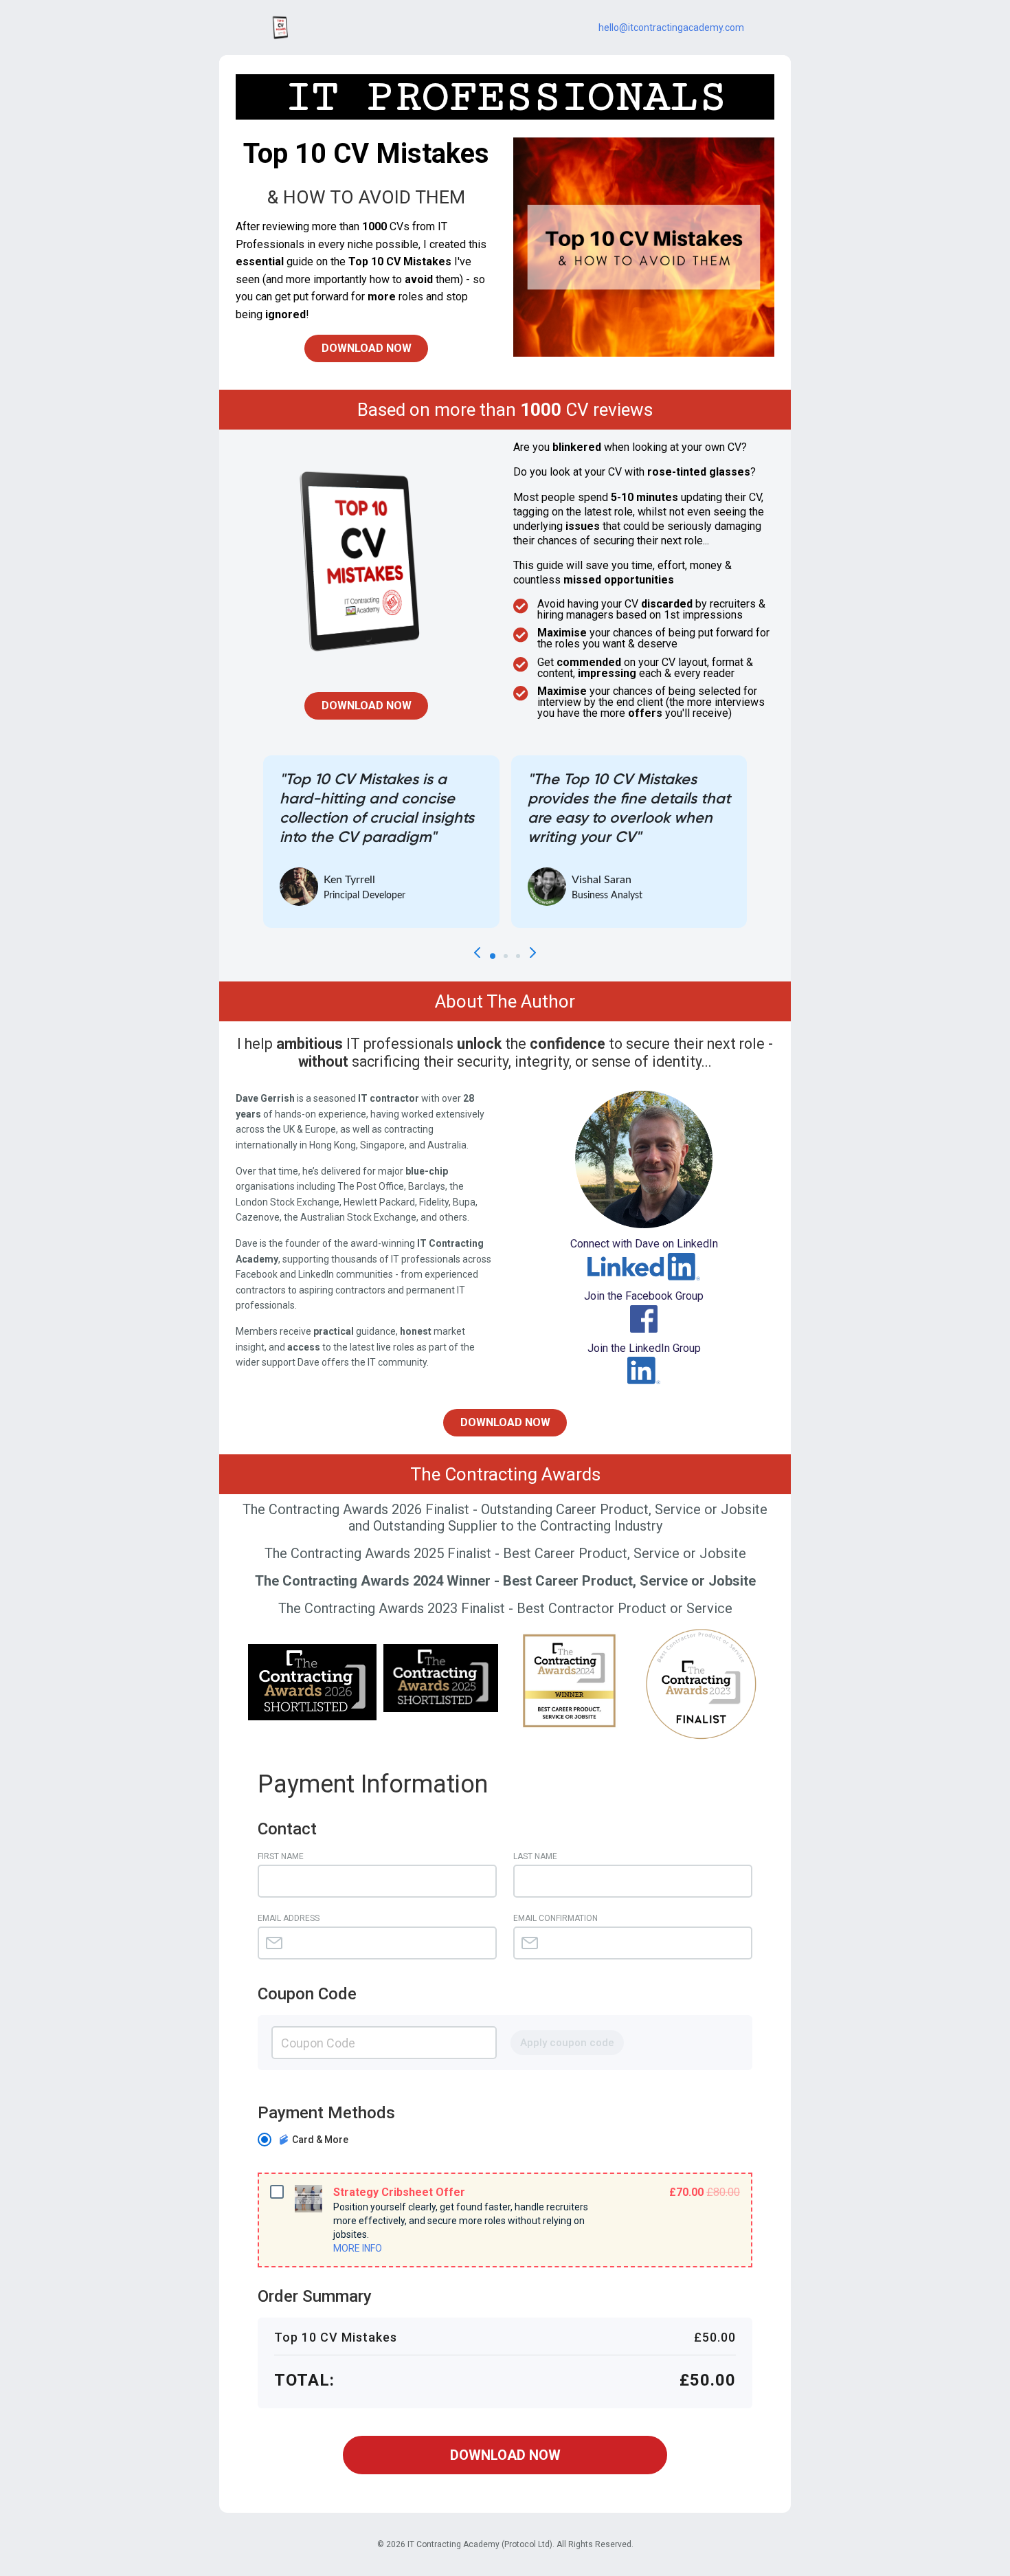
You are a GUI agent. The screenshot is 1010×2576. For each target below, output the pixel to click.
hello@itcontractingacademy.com (671, 27)
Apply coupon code (567, 2043)
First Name (281, 1856)
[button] (493, 956)
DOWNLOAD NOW (505, 2455)
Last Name (535, 1856)
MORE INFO (358, 2248)
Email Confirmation (555, 1918)
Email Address (289, 1918)
